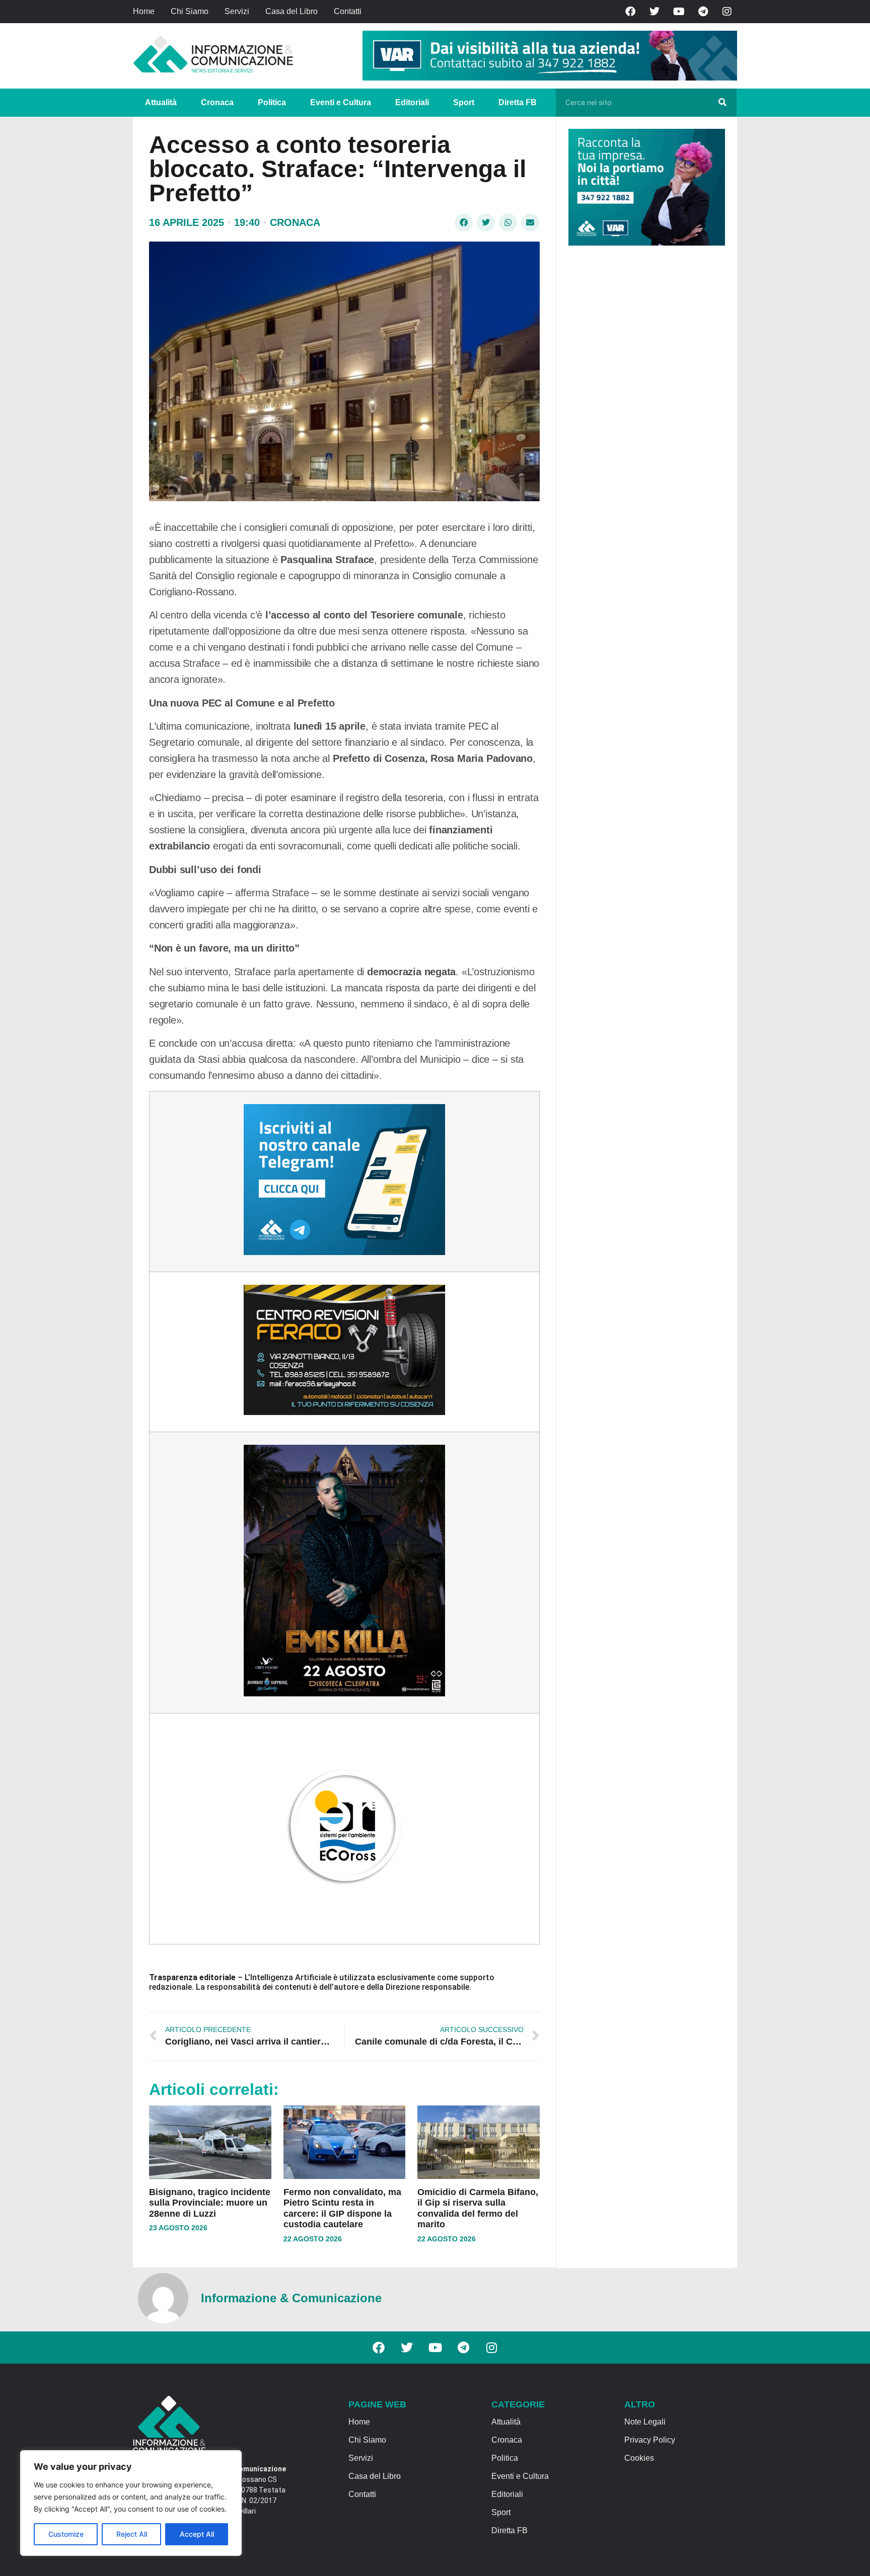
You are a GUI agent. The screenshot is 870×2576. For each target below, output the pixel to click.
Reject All (132, 2534)
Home (144, 11)
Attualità (161, 102)
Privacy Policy (650, 2440)
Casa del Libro (292, 11)
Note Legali (645, 2422)
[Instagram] (727, 12)
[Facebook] (630, 12)
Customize (66, 2534)
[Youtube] (679, 12)
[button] (464, 222)
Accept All (197, 2534)
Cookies (639, 2458)
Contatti (348, 11)
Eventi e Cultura (341, 102)
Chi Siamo (190, 11)
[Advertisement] (644, 409)
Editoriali (412, 102)
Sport (464, 102)
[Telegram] (703, 12)
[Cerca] (722, 103)
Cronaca (217, 102)
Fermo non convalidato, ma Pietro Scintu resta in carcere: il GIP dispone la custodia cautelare (342, 2208)
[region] (131, 2503)
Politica (272, 102)
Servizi (237, 11)
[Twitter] (655, 12)
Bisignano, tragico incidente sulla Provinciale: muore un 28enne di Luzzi (210, 2203)
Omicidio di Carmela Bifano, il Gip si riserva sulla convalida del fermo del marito (478, 2208)
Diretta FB (518, 102)
